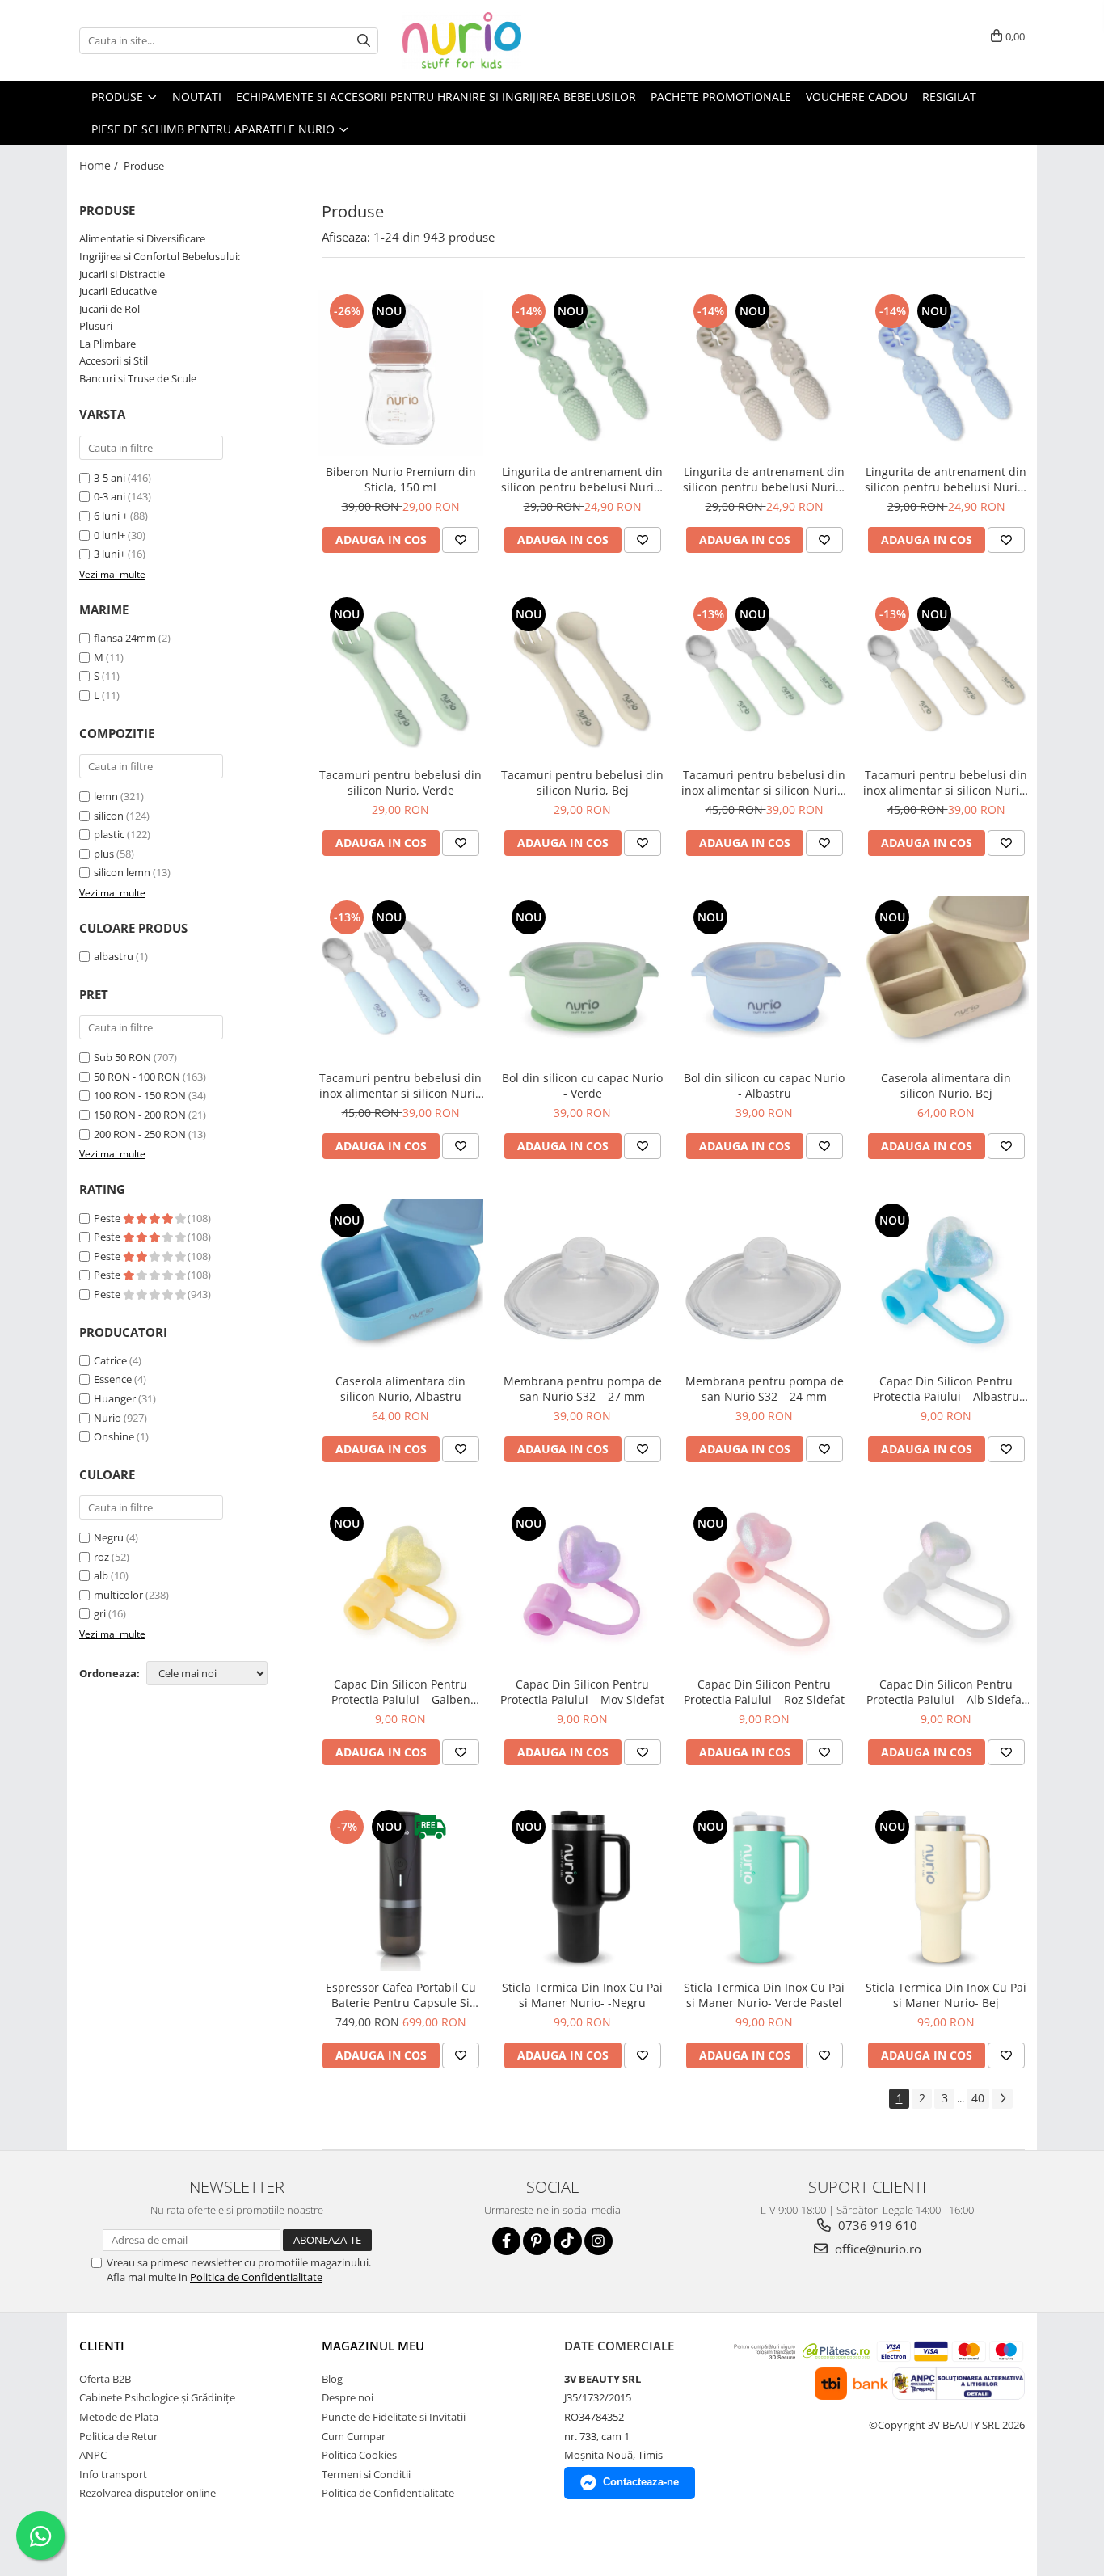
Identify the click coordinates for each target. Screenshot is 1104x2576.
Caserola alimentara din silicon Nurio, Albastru (400, 1389)
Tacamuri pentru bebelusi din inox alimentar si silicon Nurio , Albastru (400, 1086)
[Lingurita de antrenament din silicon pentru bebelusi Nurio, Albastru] (946, 373)
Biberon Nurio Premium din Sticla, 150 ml (401, 479)
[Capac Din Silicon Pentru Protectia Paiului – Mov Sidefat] (582, 1585)
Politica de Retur (118, 2436)
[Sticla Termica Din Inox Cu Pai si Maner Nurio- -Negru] (582, 1889)
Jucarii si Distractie (122, 274)
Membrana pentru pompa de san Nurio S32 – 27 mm (583, 1389)
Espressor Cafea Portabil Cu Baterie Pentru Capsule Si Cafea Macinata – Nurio (401, 1995)
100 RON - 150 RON (140, 1095)
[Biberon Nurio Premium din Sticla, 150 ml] (400, 373)
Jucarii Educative (118, 291)
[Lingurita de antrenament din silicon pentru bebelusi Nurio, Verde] (582, 373)
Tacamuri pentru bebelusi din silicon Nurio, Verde (400, 782)
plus (104, 854)
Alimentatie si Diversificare (142, 238)
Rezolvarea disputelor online (147, 2493)
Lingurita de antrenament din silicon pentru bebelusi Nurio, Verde (582, 479)
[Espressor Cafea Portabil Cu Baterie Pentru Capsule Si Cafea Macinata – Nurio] (400, 1889)
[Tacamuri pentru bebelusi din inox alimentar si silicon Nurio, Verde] (764, 676)
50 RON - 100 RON (137, 1077)
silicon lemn (122, 872)
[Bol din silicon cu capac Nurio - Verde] (582, 979)
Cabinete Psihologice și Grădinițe (157, 2397)
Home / (100, 165)
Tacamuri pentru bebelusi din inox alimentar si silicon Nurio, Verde (764, 782)
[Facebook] (506, 2241)
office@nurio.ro (876, 2249)
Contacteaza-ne (641, 2482)
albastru (114, 956)
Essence (113, 1379)
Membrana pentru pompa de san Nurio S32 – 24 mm (765, 1389)
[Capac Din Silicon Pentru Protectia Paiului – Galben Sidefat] (400, 1585)
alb (101, 1575)
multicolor (118, 1595)
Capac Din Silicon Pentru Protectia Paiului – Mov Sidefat (582, 1692)
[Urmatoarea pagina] (1002, 2099)
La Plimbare (107, 344)
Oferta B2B (105, 2379)
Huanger (115, 1398)
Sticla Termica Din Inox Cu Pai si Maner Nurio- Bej (946, 1995)
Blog (332, 2379)
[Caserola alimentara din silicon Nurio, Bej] (946, 979)
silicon (109, 816)
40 (978, 2098)
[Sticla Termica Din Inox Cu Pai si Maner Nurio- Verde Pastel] (764, 1889)
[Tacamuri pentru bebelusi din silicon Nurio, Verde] (400, 676)
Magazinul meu (373, 2346)
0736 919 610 (876, 2225)
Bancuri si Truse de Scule (138, 378)
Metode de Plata (119, 2417)
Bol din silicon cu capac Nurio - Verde (582, 1086)
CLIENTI (102, 2346)
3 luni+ (110, 554)
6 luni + (111, 516)
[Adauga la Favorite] (461, 540)
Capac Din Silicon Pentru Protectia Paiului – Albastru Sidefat (946, 1389)
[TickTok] (568, 2241)
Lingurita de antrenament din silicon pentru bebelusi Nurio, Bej (764, 479)
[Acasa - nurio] (483, 40)
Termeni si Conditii (366, 2474)
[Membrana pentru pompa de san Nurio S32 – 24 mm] (764, 1282)
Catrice (110, 1360)
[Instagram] (598, 2241)
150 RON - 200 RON (140, 1115)
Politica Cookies (359, 2455)
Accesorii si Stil (114, 360)
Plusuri (96, 326)
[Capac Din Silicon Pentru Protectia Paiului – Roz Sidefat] (764, 1585)
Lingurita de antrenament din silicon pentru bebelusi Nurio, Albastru (946, 479)
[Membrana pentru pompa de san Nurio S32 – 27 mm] (582, 1282)
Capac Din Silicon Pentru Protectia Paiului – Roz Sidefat (764, 1692)
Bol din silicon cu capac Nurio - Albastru (764, 1086)
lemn (106, 796)
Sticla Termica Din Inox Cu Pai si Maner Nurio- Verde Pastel (764, 1995)
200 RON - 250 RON (140, 1134)
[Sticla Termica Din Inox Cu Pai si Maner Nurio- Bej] (946, 1889)
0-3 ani (110, 496)
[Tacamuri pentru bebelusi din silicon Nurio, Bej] (582, 676)
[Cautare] (364, 41)
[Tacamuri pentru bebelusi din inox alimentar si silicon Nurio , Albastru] (400, 979)
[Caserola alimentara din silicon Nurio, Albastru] (400, 1282)
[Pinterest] (537, 2241)
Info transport (113, 2474)
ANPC (93, 2455)
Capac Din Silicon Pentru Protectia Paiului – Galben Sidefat (401, 1692)
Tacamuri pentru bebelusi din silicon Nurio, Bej (582, 782)
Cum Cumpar (354, 2436)
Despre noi (348, 2397)
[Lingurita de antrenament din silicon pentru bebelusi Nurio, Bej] (764, 373)
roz (101, 1557)
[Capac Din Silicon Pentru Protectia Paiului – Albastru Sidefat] (946, 1282)
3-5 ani (110, 478)
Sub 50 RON (122, 1057)
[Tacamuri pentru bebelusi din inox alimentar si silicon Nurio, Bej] (946, 676)
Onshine (114, 1436)
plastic (109, 834)
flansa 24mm (125, 638)
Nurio (107, 1418)
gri (100, 1613)
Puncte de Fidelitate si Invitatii (394, 2417)
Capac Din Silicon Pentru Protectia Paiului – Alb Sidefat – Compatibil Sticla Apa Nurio (946, 1692)
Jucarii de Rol (110, 309)
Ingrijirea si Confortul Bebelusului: (160, 256)
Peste (108, 1218)
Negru (109, 1537)
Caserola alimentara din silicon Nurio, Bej (946, 1086)
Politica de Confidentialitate (256, 2277)
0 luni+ (110, 535)
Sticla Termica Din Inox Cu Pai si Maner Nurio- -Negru (582, 1995)
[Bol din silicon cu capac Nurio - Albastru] (764, 979)
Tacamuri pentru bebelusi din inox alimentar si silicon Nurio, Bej (946, 782)
